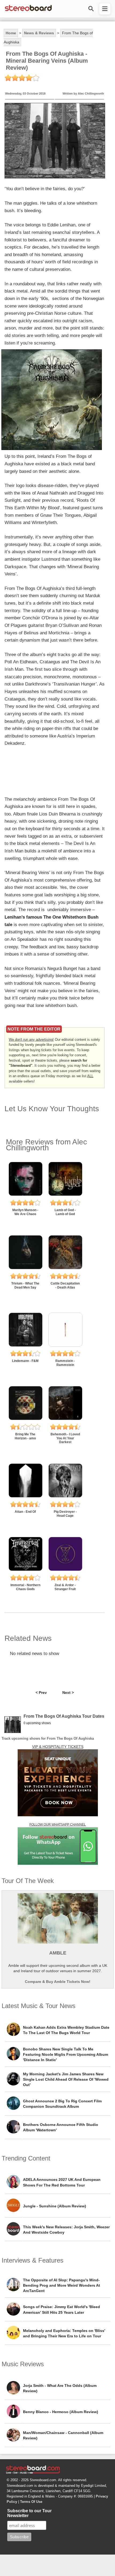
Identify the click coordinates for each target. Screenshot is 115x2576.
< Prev (41, 1693)
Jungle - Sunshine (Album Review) (55, 2206)
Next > (68, 1693)
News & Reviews (39, 33)
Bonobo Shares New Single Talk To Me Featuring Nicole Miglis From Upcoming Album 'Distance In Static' (66, 2054)
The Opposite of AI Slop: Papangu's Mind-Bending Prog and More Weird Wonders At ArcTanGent (62, 2285)
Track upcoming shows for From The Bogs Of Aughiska (48, 1738)
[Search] (91, 9)
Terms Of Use (31, 2502)
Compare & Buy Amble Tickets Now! (58, 1982)
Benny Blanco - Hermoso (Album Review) (61, 2412)
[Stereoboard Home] (28, 11)
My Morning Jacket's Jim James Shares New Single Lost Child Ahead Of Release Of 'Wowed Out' (66, 2079)
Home (11, 33)
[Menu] (105, 9)
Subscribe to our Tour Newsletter (29, 2513)
